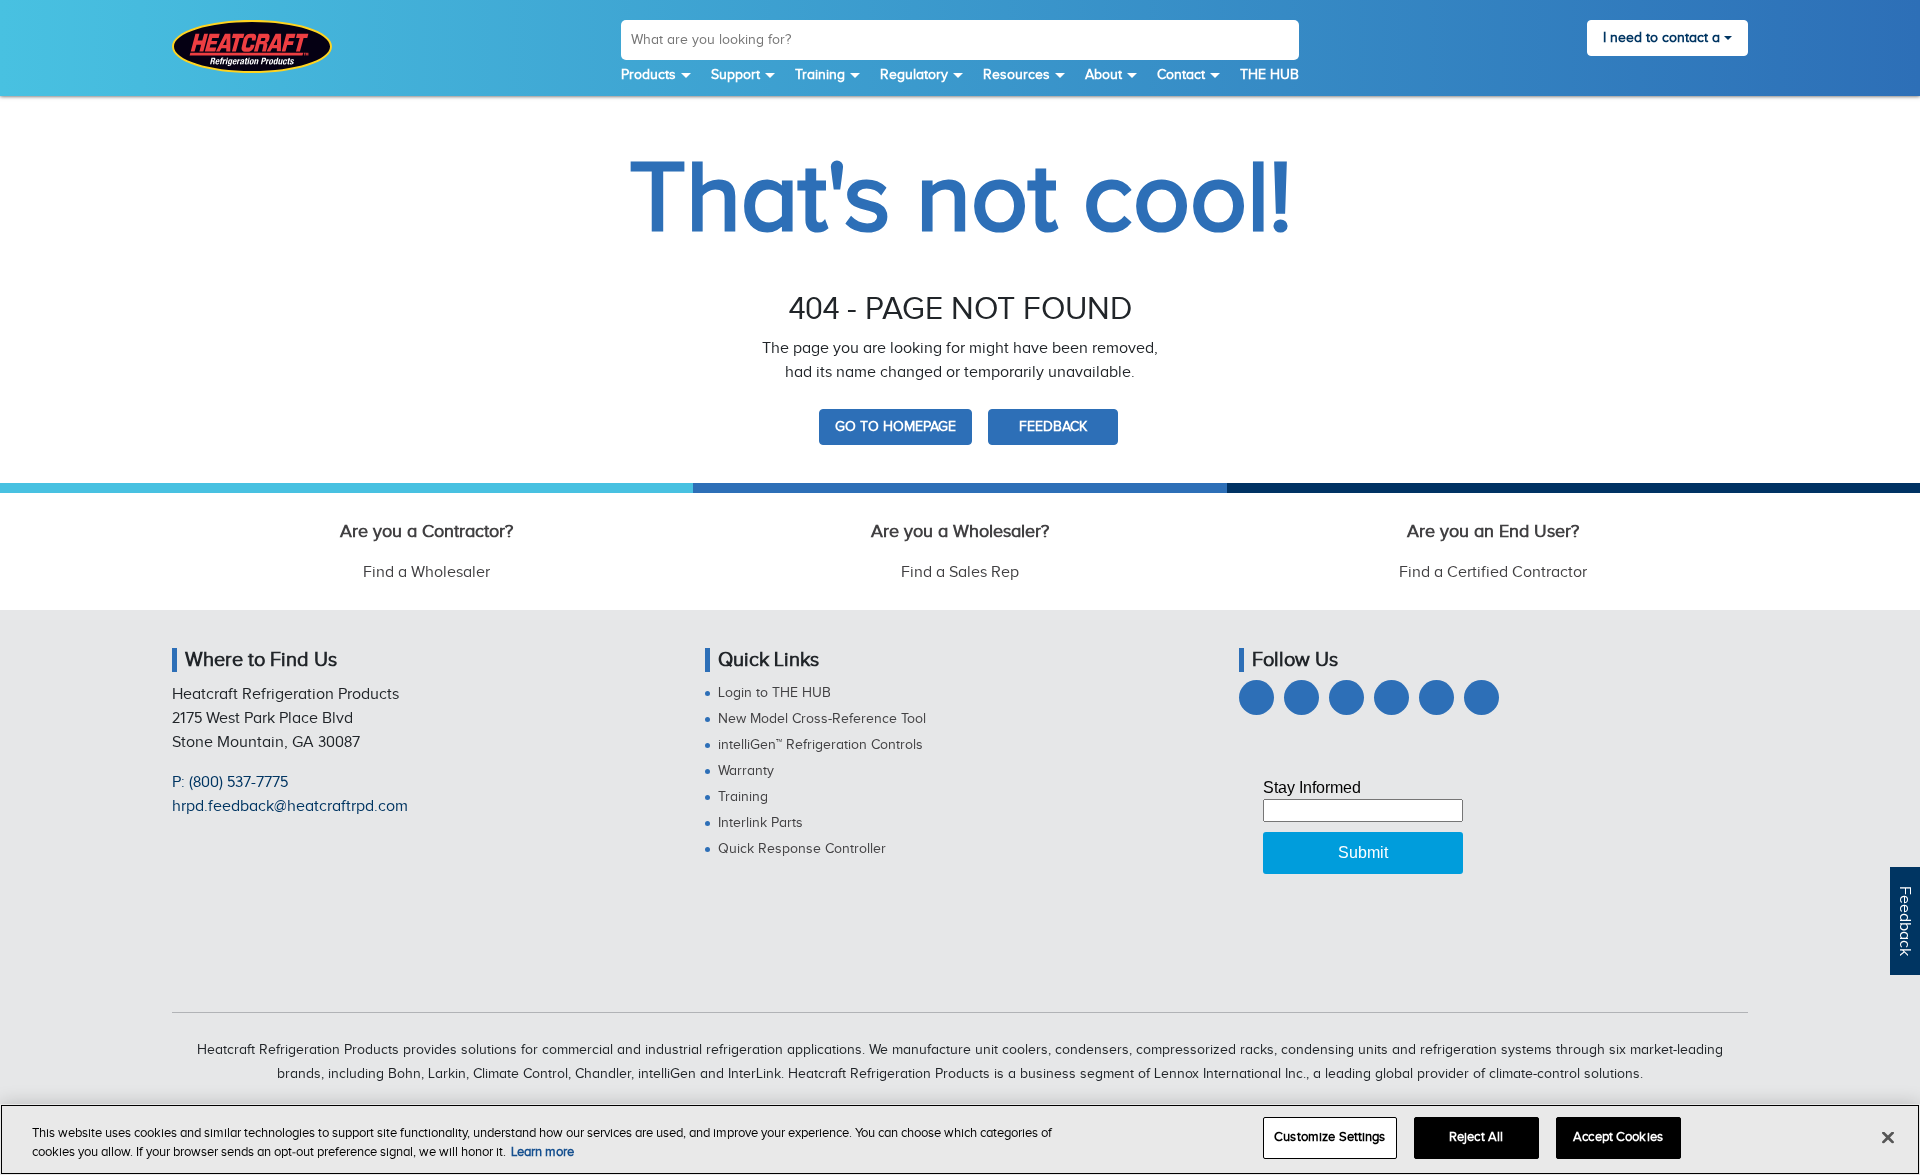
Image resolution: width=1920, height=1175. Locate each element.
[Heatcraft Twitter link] (1301, 697)
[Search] (1283, 43)
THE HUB (1269, 75)
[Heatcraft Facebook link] (1256, 697)
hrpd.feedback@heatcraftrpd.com (290, 806)
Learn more (542, 1153)
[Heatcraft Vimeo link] (1481, 697)
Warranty (746, 771)
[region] (960, 1139)
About (1103, 75)
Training (820, 75)
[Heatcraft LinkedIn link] (1346, 697)
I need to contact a (1661, 38)
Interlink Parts (760, 823)
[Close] (1888, 1137)
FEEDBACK (1053, 427)
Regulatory (914, 75)
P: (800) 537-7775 (230, 782)
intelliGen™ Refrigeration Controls (820, 745)
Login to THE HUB (774, 693)
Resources (1016, 75)
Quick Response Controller (802, 849)
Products (648, 75)
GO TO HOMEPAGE (895, 427)
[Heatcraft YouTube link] (1436, 697)
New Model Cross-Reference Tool (822, 719)
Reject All (1476, 1137)
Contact (1181, 75)
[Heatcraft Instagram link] (1391, 697)
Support (735, 75)
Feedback (1904, 921)
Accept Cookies (1618, 1137)
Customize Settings (1329, 1137)
